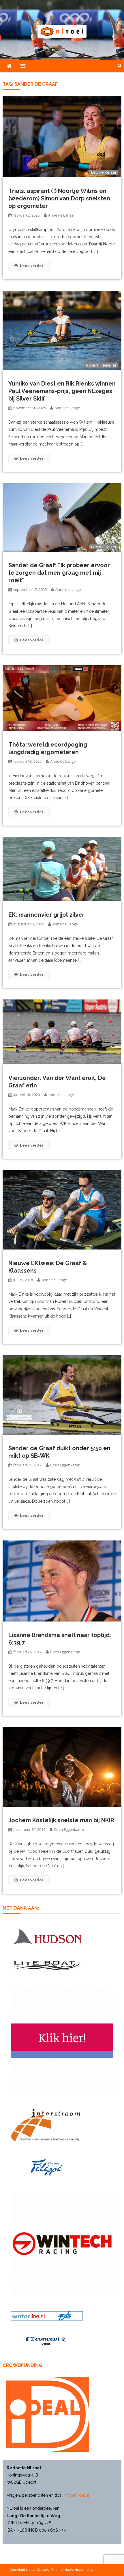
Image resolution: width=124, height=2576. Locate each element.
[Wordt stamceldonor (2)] (62, 2041)
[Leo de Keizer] (62, 136)
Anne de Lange (61, 215)
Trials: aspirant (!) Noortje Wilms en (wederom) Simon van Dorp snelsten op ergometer (59, 198)
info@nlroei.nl (76, 2495)
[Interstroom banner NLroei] (45, 2125)
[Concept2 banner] (47, 2341)
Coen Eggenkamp (65, 1465)
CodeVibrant (104, 2570)
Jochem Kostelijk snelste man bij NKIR (61, 1820)
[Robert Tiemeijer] (62, 330)
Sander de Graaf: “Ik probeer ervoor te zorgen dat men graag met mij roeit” (59, 573)
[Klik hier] (62, 2244)
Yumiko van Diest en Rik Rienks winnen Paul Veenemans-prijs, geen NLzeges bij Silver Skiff (62, 391)
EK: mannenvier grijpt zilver (46, 915)
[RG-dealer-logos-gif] (47, 2167)
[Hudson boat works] (47, 1936)
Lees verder (32, 266)
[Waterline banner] (47, 2316)
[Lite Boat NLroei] (47, 1966)
